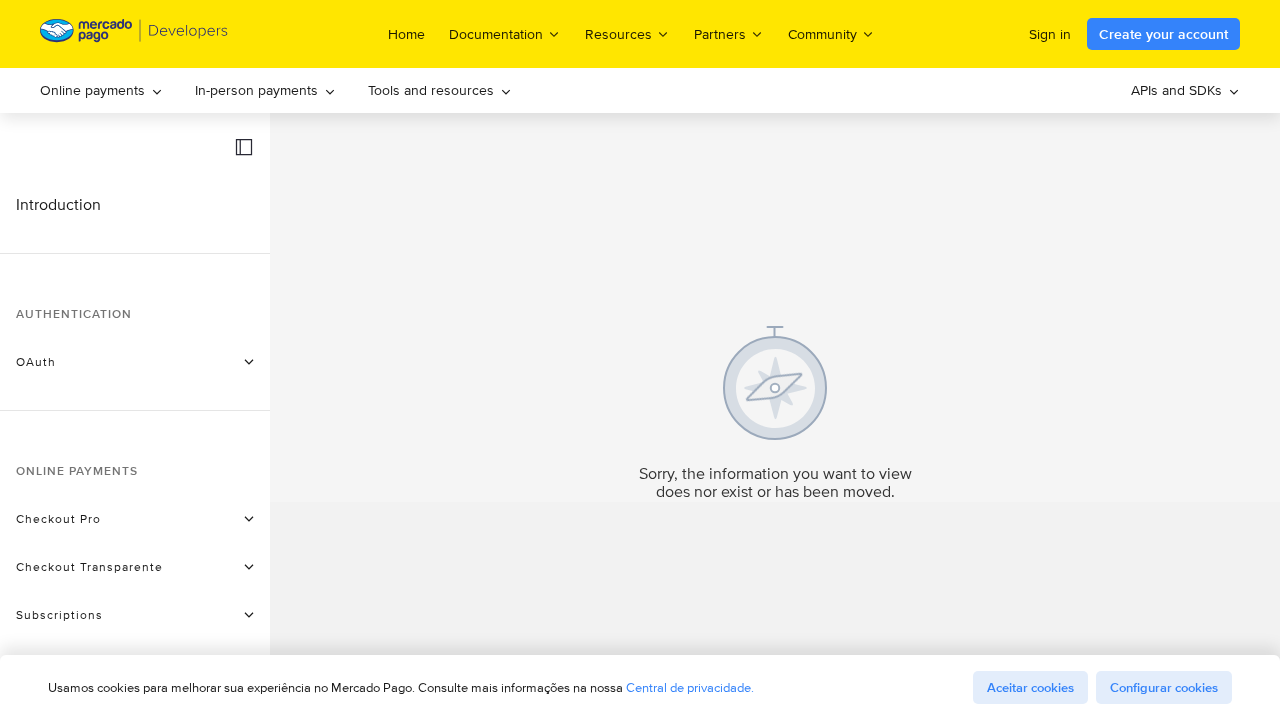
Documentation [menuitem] (496, 33)
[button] (244, 147)
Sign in (1050, 34)
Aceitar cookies (1030, 687)
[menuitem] (101, 90)
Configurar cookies (1164, 687)
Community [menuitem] (822, 33)
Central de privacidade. (690, 687)
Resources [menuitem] (618, 33)
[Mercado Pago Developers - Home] (134, 34)
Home (406, 34)
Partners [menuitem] (720, 33)
